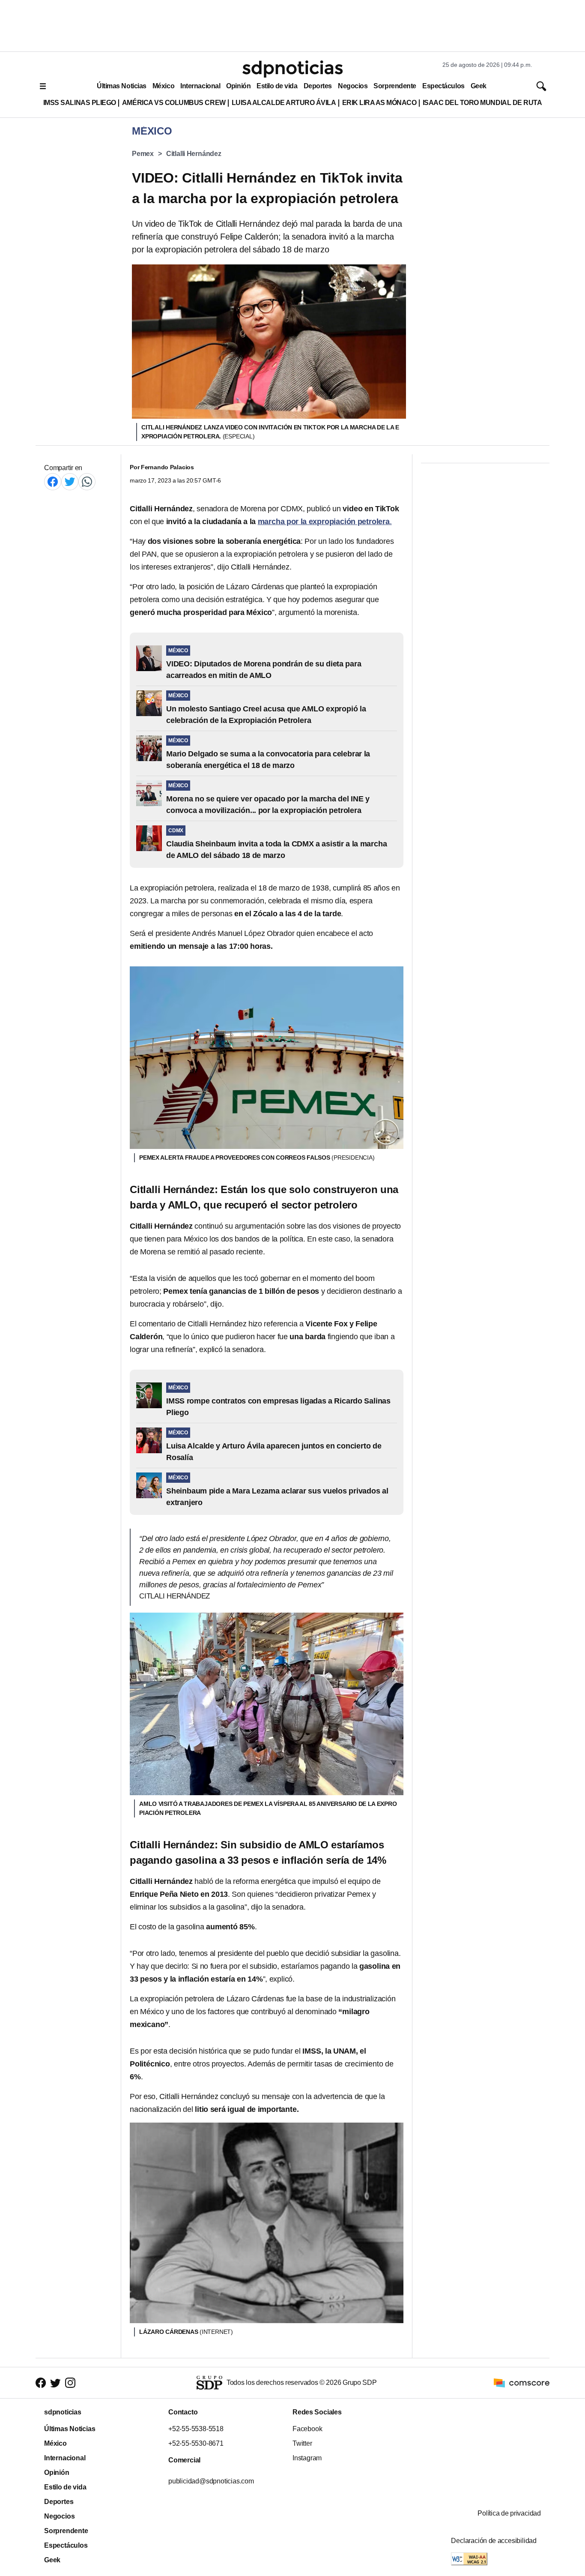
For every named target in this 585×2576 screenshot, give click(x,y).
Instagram (307, 2458)
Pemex (143, 154)
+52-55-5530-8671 (196, 2443)
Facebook (307, 2429)
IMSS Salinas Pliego (80, 103)
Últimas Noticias (122, 86)
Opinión (238, 86)
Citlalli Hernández (194, 154)
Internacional (200, 86)
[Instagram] (70, 2383)
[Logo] (292, 69)
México (163, 86)
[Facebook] (53, 481)
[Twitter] (70, 481)
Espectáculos (443, 86)
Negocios (353, 86)
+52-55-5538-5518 (196, 2429)
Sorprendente (395, 86)
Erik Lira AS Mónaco (379, 103)
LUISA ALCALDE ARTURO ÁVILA (284, 103)
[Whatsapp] (87, 481)
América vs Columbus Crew (174, 103)
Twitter (302, 2443)
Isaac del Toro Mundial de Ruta (482, 103)
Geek (479, 86)
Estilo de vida (277, 86)
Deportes (318, 86)
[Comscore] (522, 2382)
